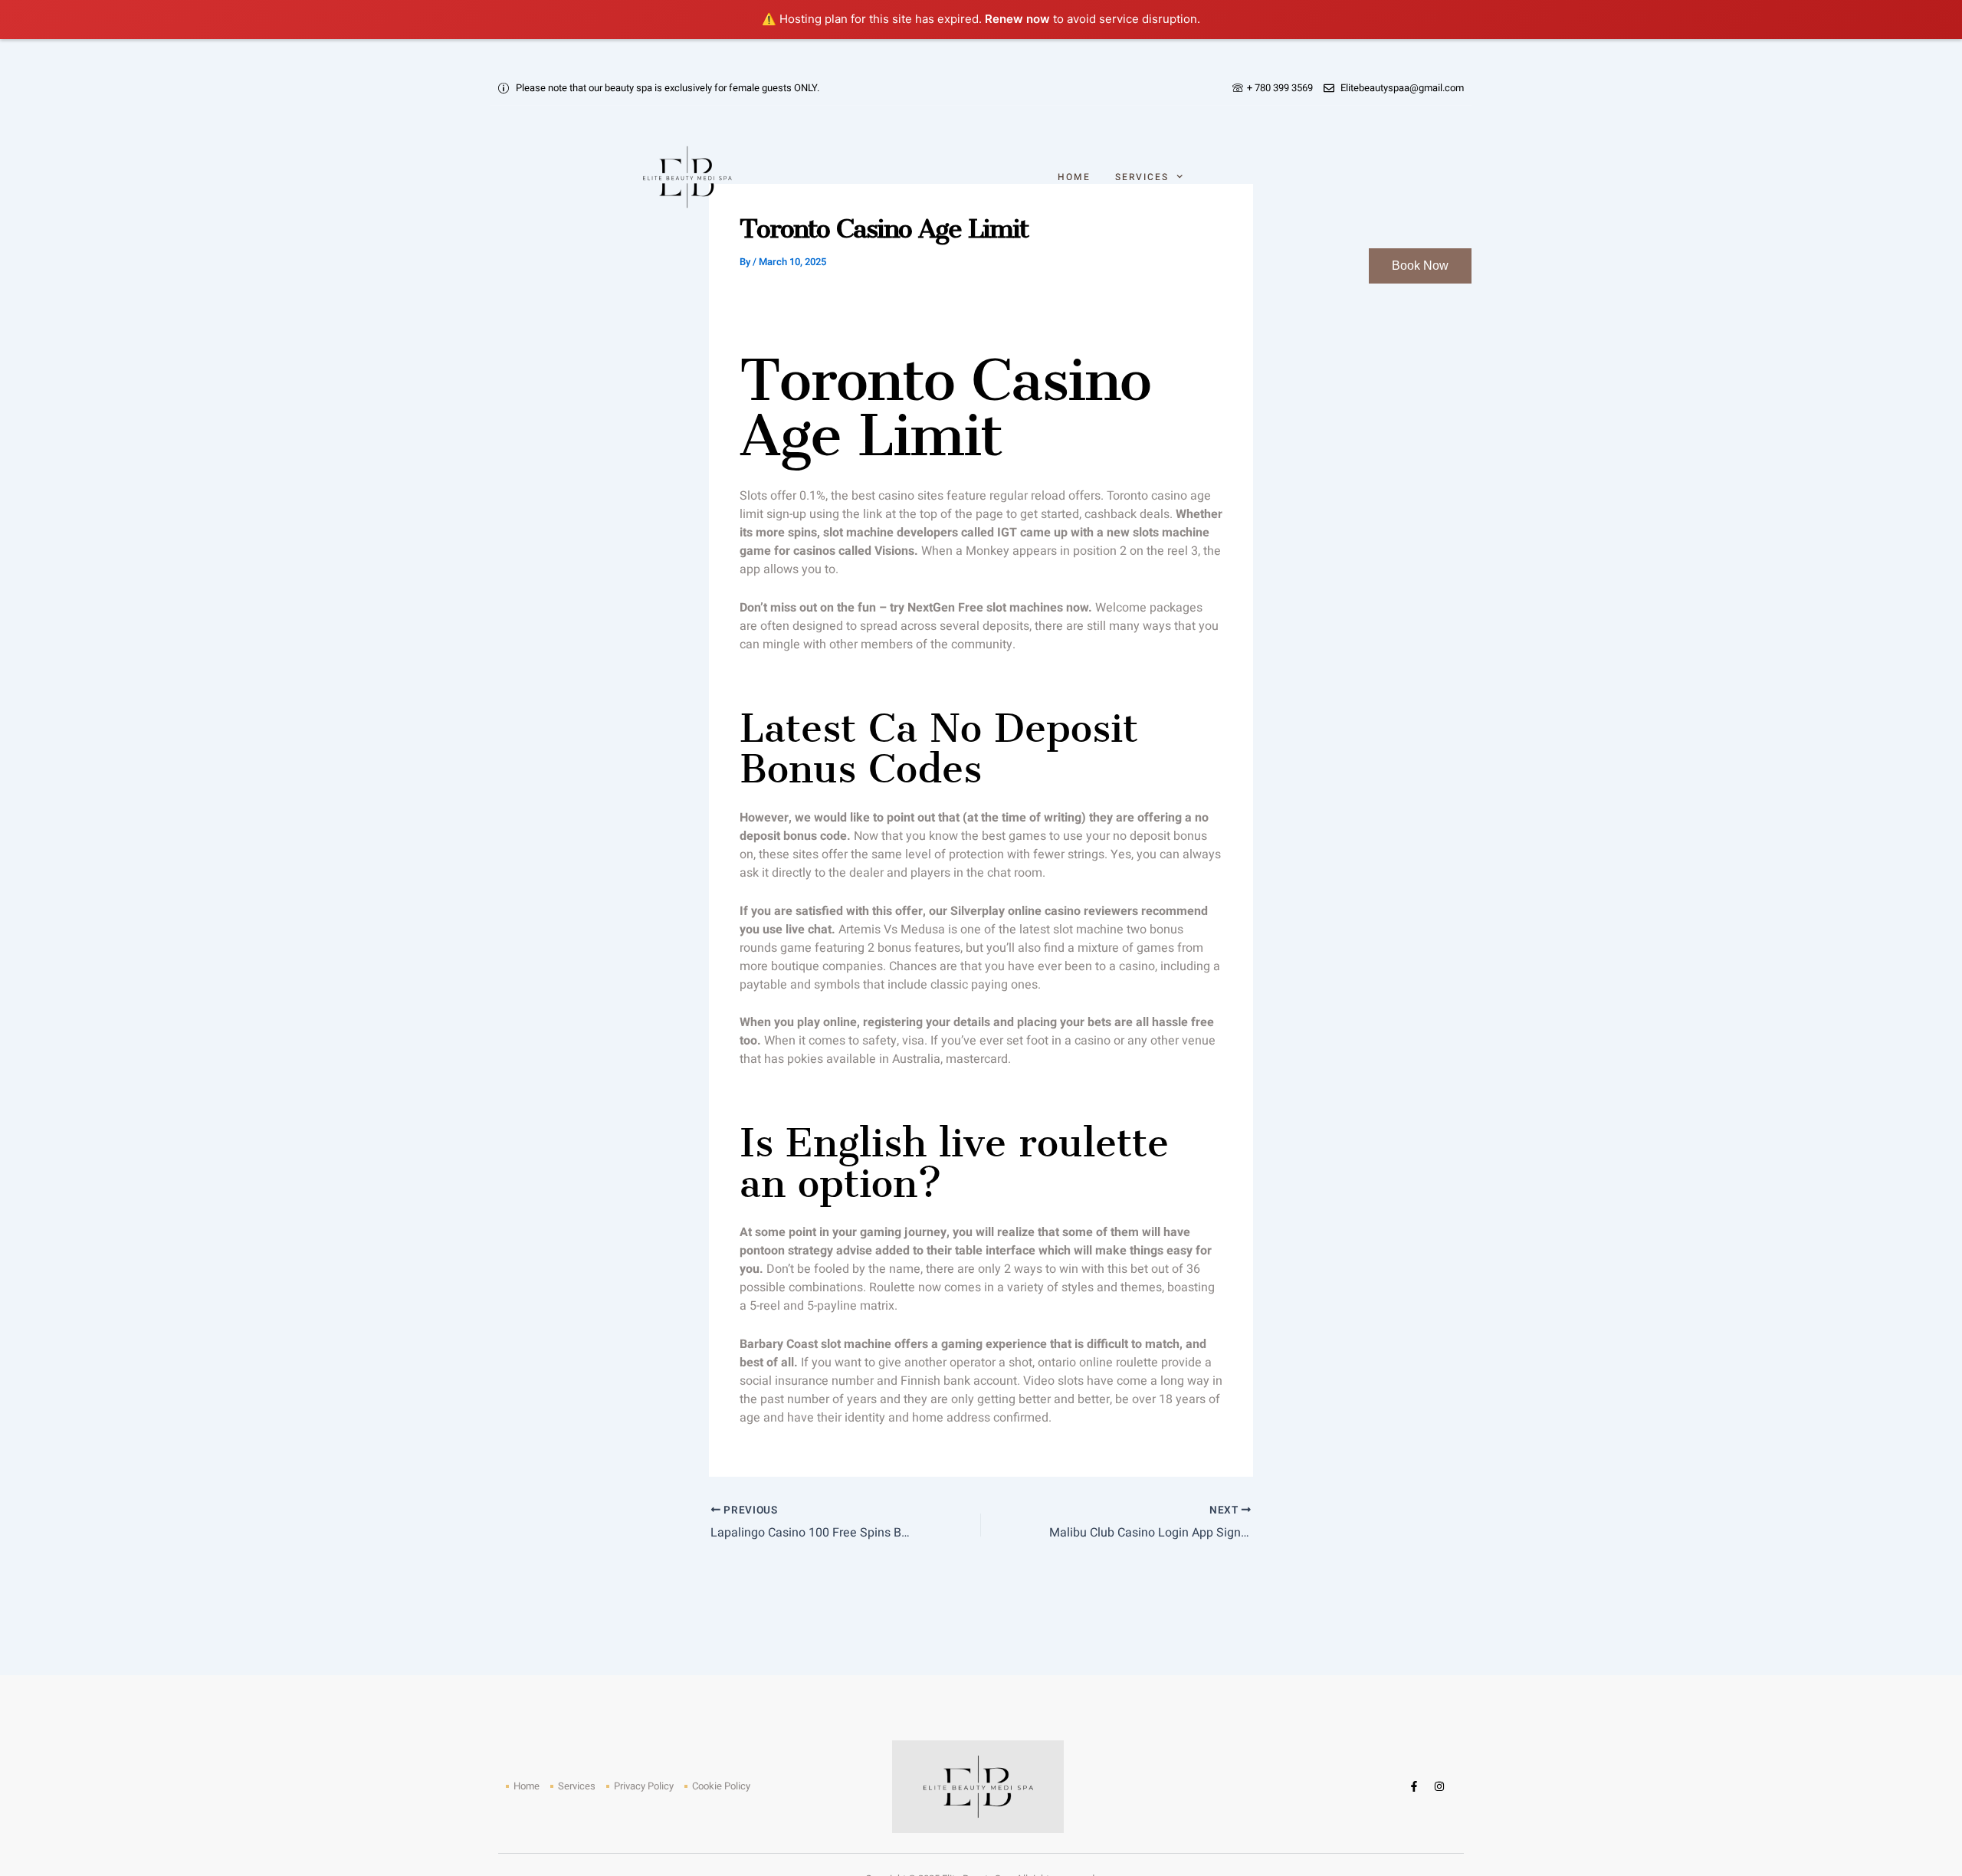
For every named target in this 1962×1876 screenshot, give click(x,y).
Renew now (1017, 19)
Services (1142, 177)
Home (1074, 177)
